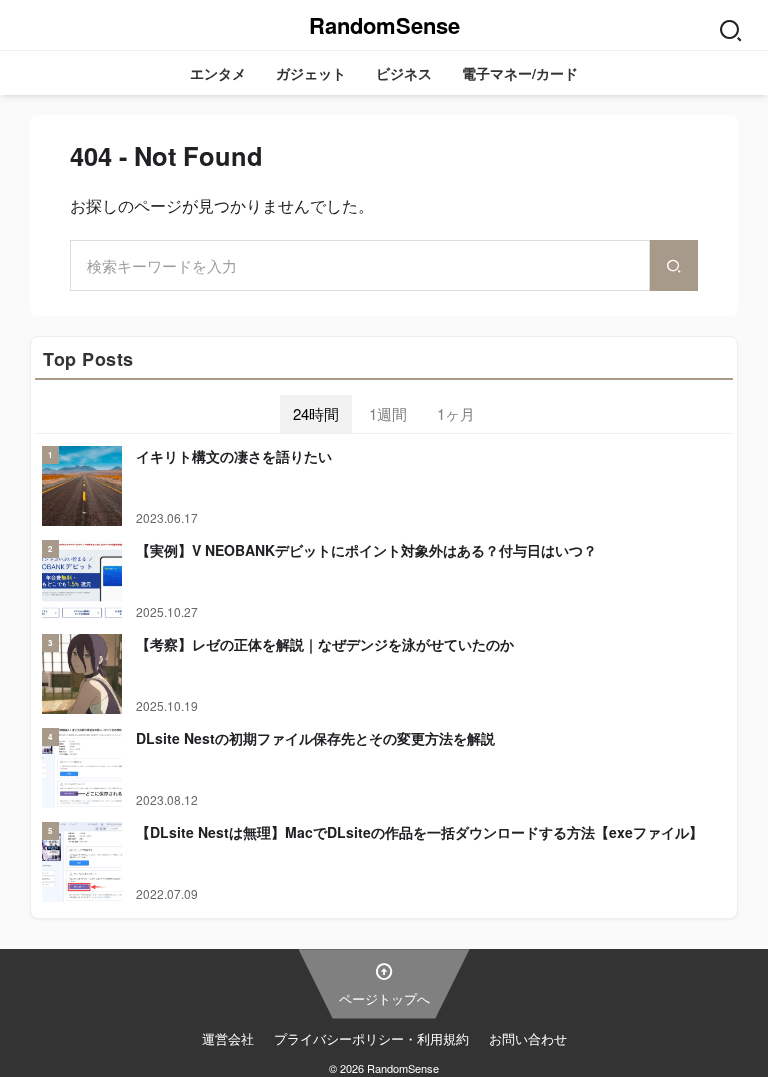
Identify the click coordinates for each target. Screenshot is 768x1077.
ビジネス (404, 73)
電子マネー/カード (520, 73)
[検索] (674, 265)
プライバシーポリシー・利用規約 (371, 1038)
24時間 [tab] (316, 413)
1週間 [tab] (388, 413)
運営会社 (228, 1038)
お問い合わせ (528, 1038)
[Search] (730, 25)
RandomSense (384, 25)
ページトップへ (384, 998)
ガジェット (311, 73)
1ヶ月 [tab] (456, 413)
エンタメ (218, 73)
